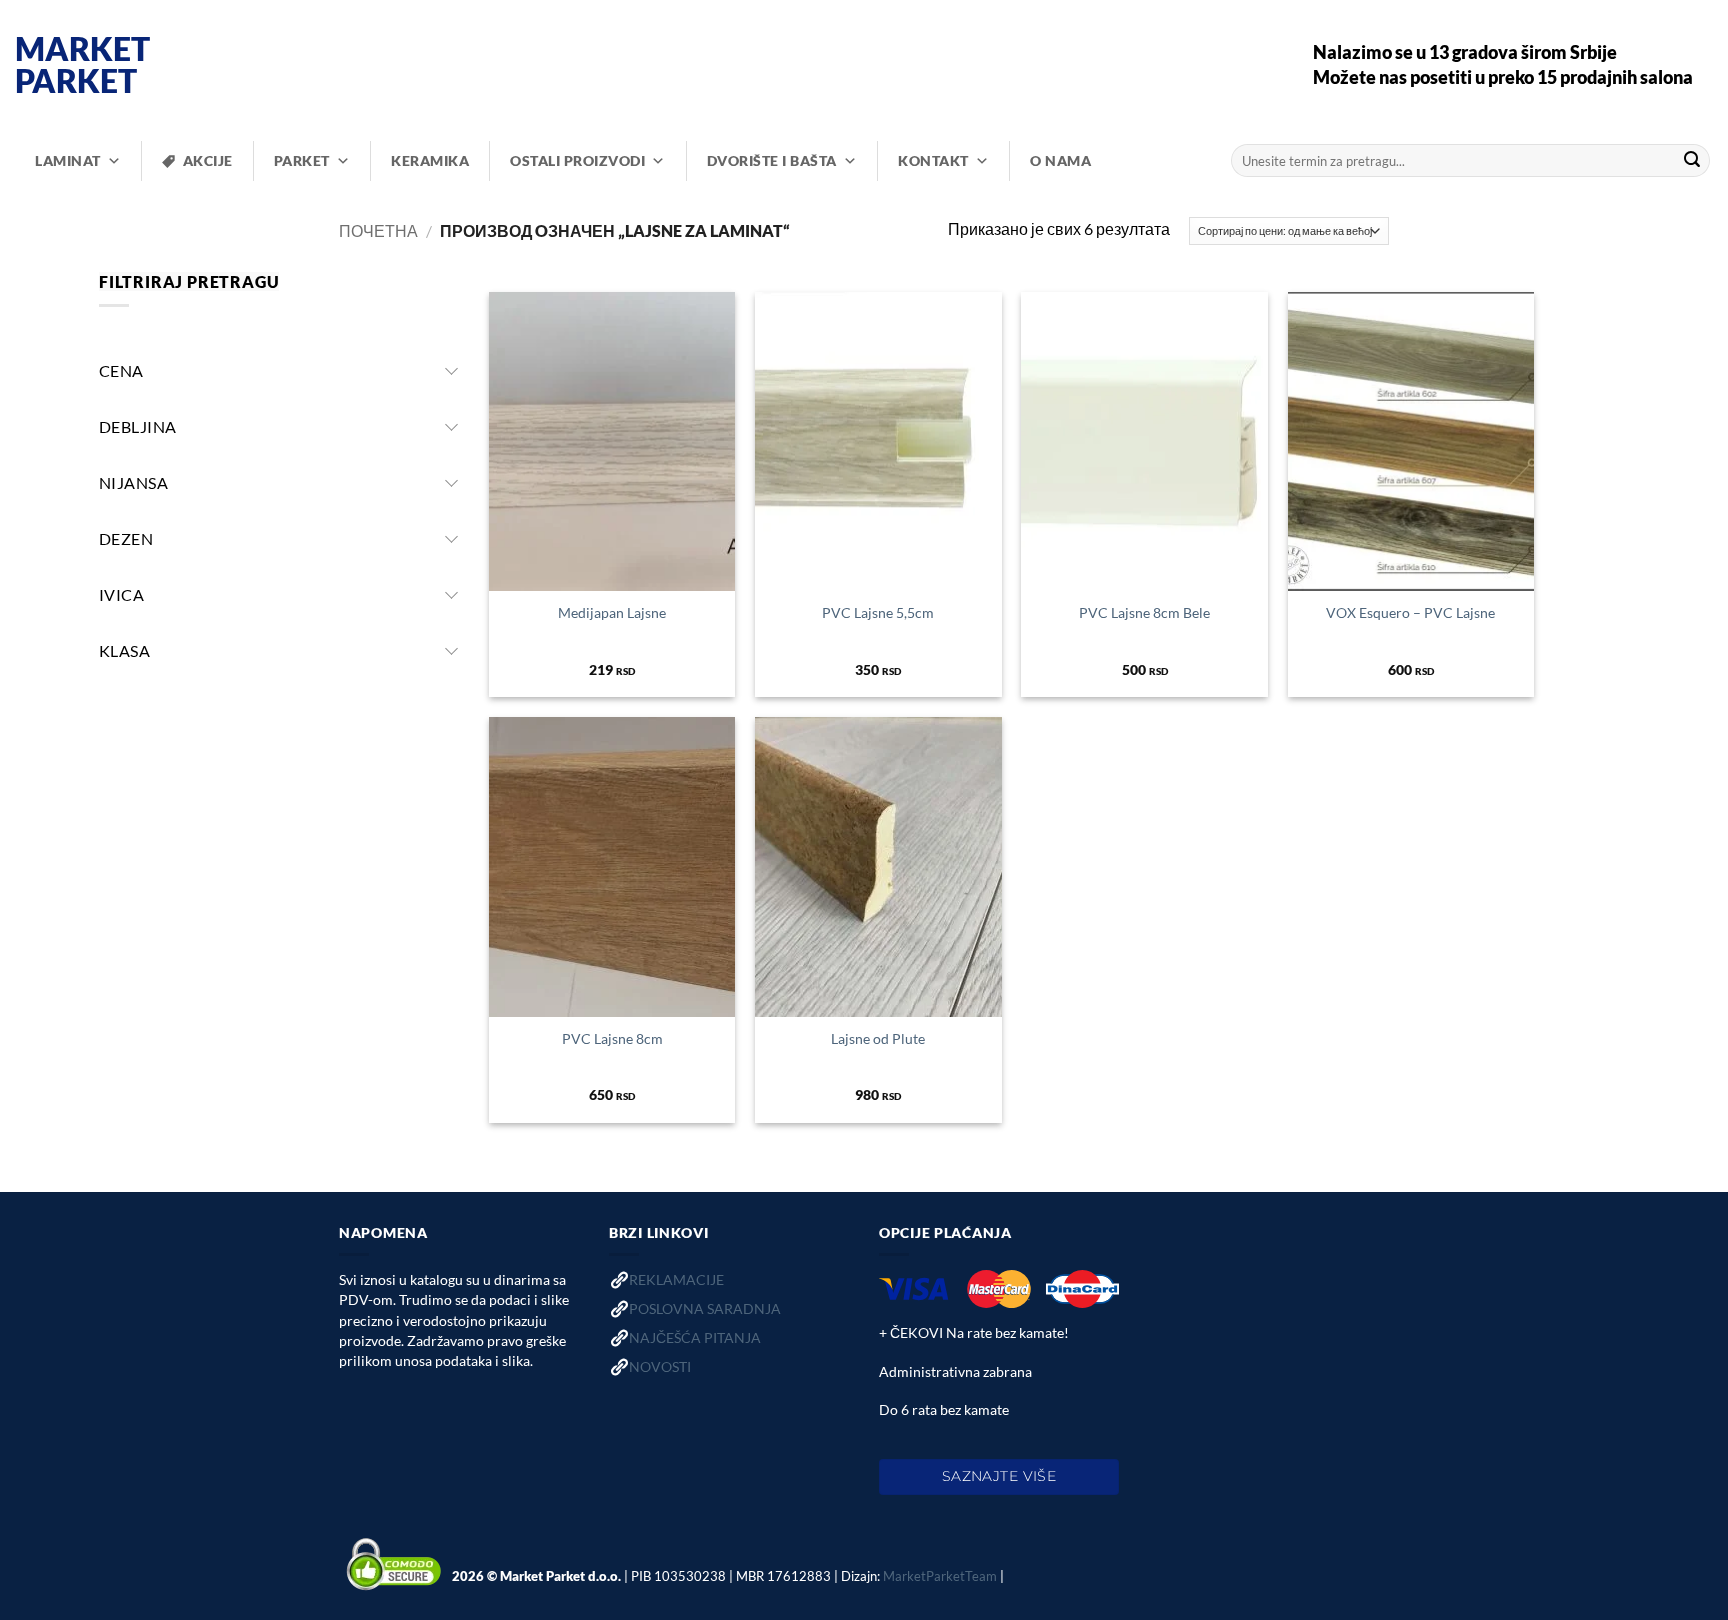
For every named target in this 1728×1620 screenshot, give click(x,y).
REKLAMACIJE (676, 1279)
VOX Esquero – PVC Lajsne (1410, 612)
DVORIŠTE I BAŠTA (772, 160)
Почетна (378, 230)
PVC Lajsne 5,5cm (878, 612)
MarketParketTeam (940, 1576)
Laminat (68, 160)
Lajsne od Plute (878, 1038)
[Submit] (1692, 161)
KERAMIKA (430, 160)
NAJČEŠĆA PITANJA (695, 1337)
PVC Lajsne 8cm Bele (1144, 612)
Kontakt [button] (933, 160)
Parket (302, 160)
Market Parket (82, 65)
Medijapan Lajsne (612, 612)
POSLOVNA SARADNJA (705, 1308)
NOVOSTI (660, 1366)
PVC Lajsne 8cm (612, 1038)
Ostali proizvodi (577, 160)
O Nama (1060, 160)
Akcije (208, 160)
